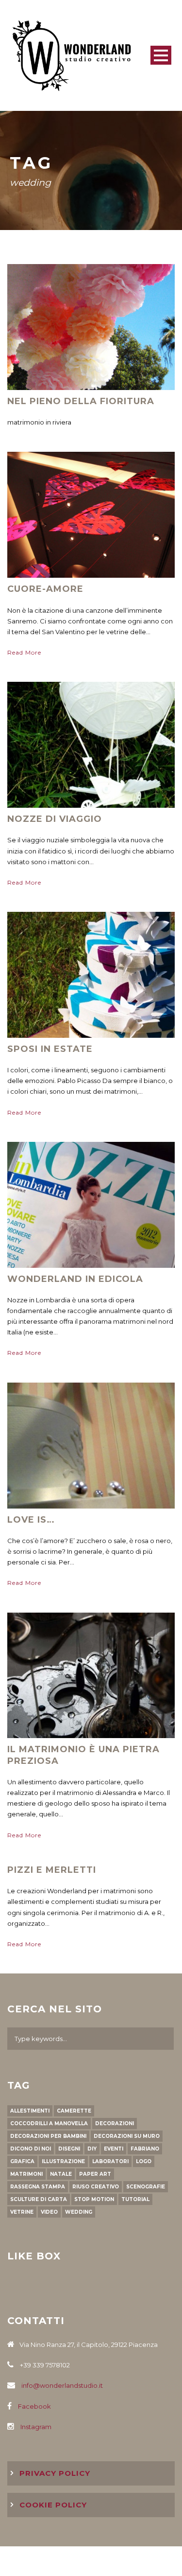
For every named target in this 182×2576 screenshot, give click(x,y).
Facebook (34, 2406)
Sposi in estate (50, 1049)
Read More (24, 652)
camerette (74, 2111)
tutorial (135, 2199)
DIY (92, 2149)
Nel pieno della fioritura (81, 401)
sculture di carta (39, 2199)
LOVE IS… (31, 1520)
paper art (95, 2174)
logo (144, 2161)
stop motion (94, 2199)
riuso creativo (96, 2187)
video (49, 2212)
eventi (114, 2149)
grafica (22, 2161)
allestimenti (30, 2111)
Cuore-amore (45, 589)
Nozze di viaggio (55, 819)
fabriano (145, 2149)
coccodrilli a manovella (49, 2123)
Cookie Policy (53, 2505)
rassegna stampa (38, 2187)
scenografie (146, 2187)
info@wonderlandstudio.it (62, 2385)
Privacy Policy (55, 2473)
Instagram (36, 2427)
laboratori (110, 2161)
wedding (79, 2212)
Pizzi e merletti (52, 1870)
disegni (69, 2149)
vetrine (22, 2212)
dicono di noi (31, 2149)
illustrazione (63, 2161)
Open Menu (161, 55)
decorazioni (115, 2123)
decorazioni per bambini (48, 2136)
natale (61, 2174)
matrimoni (26, 2174)
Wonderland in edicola (75, 1279)
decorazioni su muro (127, 2136)
